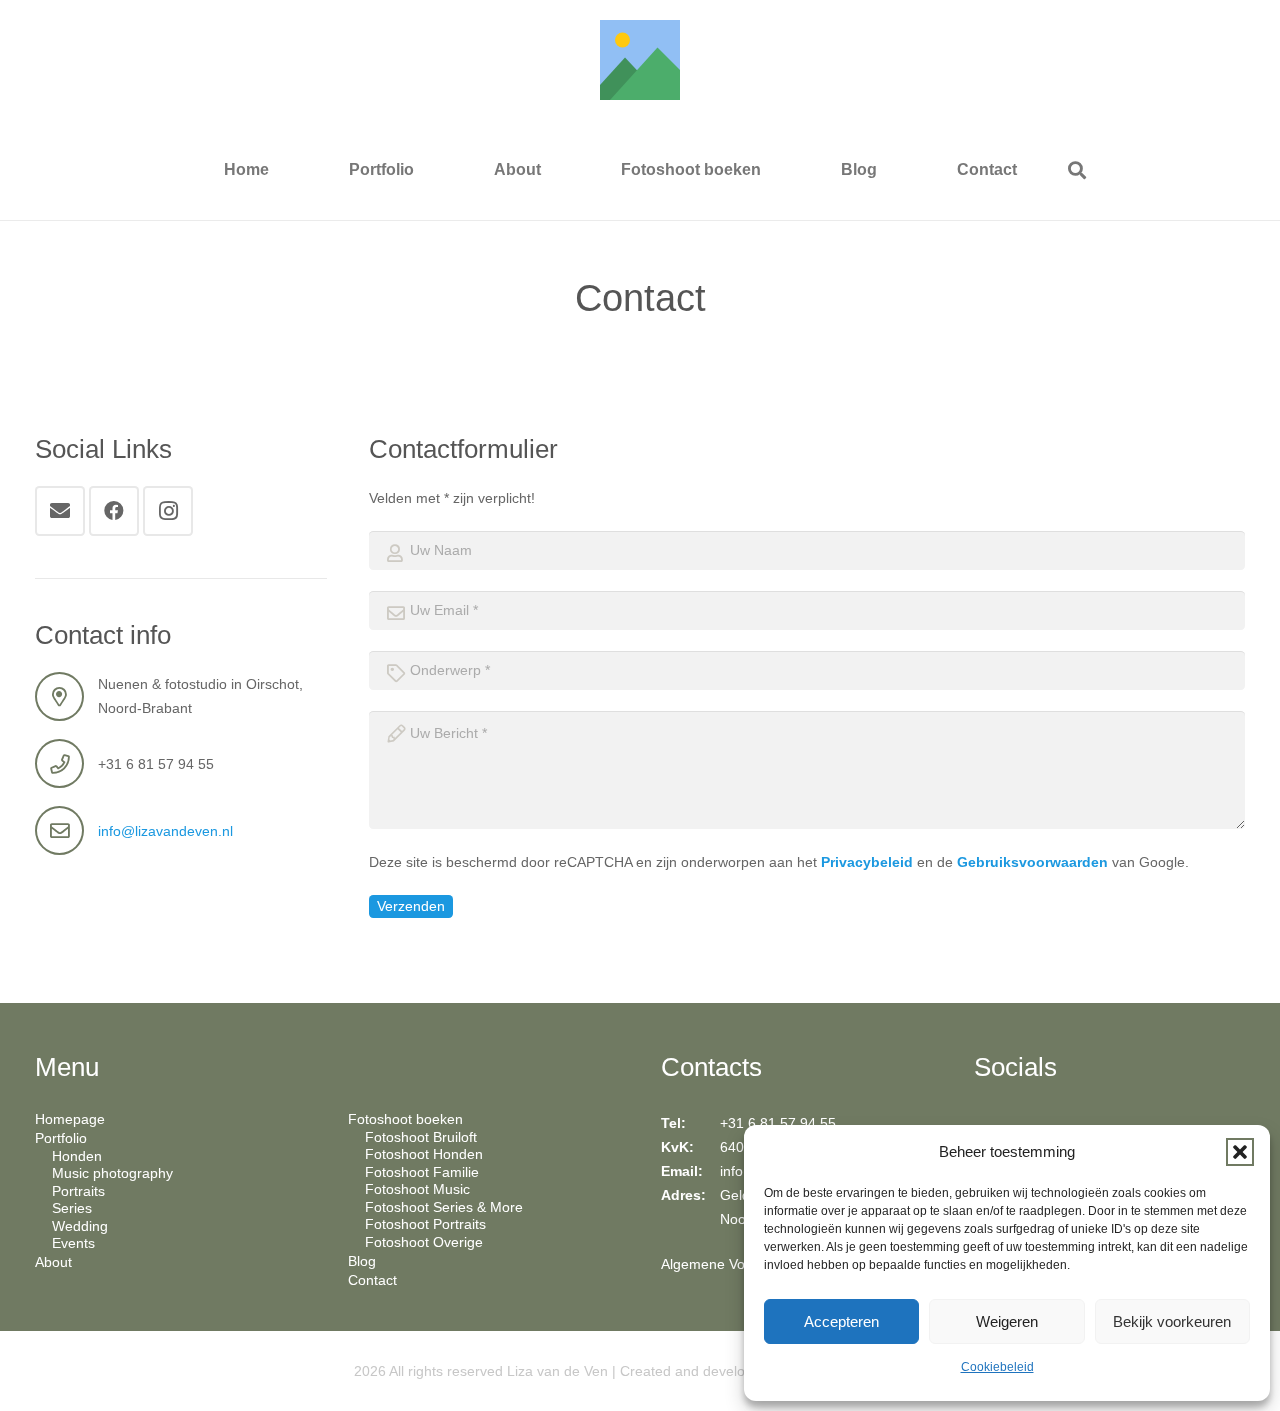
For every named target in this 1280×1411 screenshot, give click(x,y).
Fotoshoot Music (417, 1189)
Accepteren (841, 1321)
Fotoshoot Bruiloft (421, 1137)
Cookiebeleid (997, 1367)
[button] (1240, 1152)
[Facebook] (114, 511)
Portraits (78, 1191)
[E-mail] (60, 511)
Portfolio (61, 1138)
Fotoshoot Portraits (425, 1224)
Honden (77, 1156)
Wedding (80, 1226)
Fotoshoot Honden (424, 1154)
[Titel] (640, 60)
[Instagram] (168, 511)
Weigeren (1007, 1321)
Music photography (112, 1173)
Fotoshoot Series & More (444, 1207)
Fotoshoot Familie (422, 1172)
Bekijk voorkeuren (1172, 1321)
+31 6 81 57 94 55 (778, 1123)
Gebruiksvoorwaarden (1032, 862)
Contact (372, 1280)
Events (73, 1243)
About (53, 1262)
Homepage (70, 1119)
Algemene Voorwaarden (737, 1264)
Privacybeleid (867, 862)
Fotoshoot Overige (424, 1242)
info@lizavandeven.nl (165, 831)
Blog (362, 1261)
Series (72, 1208)
